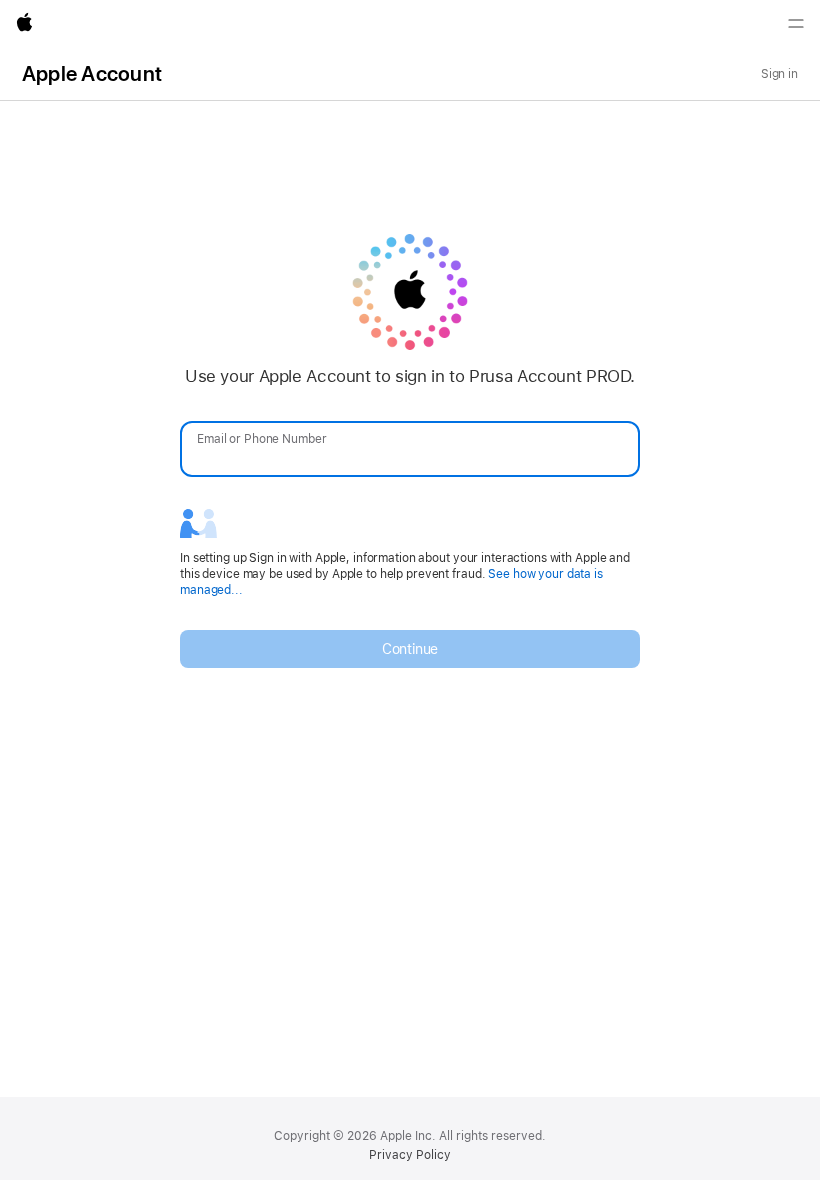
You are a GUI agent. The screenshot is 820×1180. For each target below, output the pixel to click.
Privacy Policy (410, 1155)
